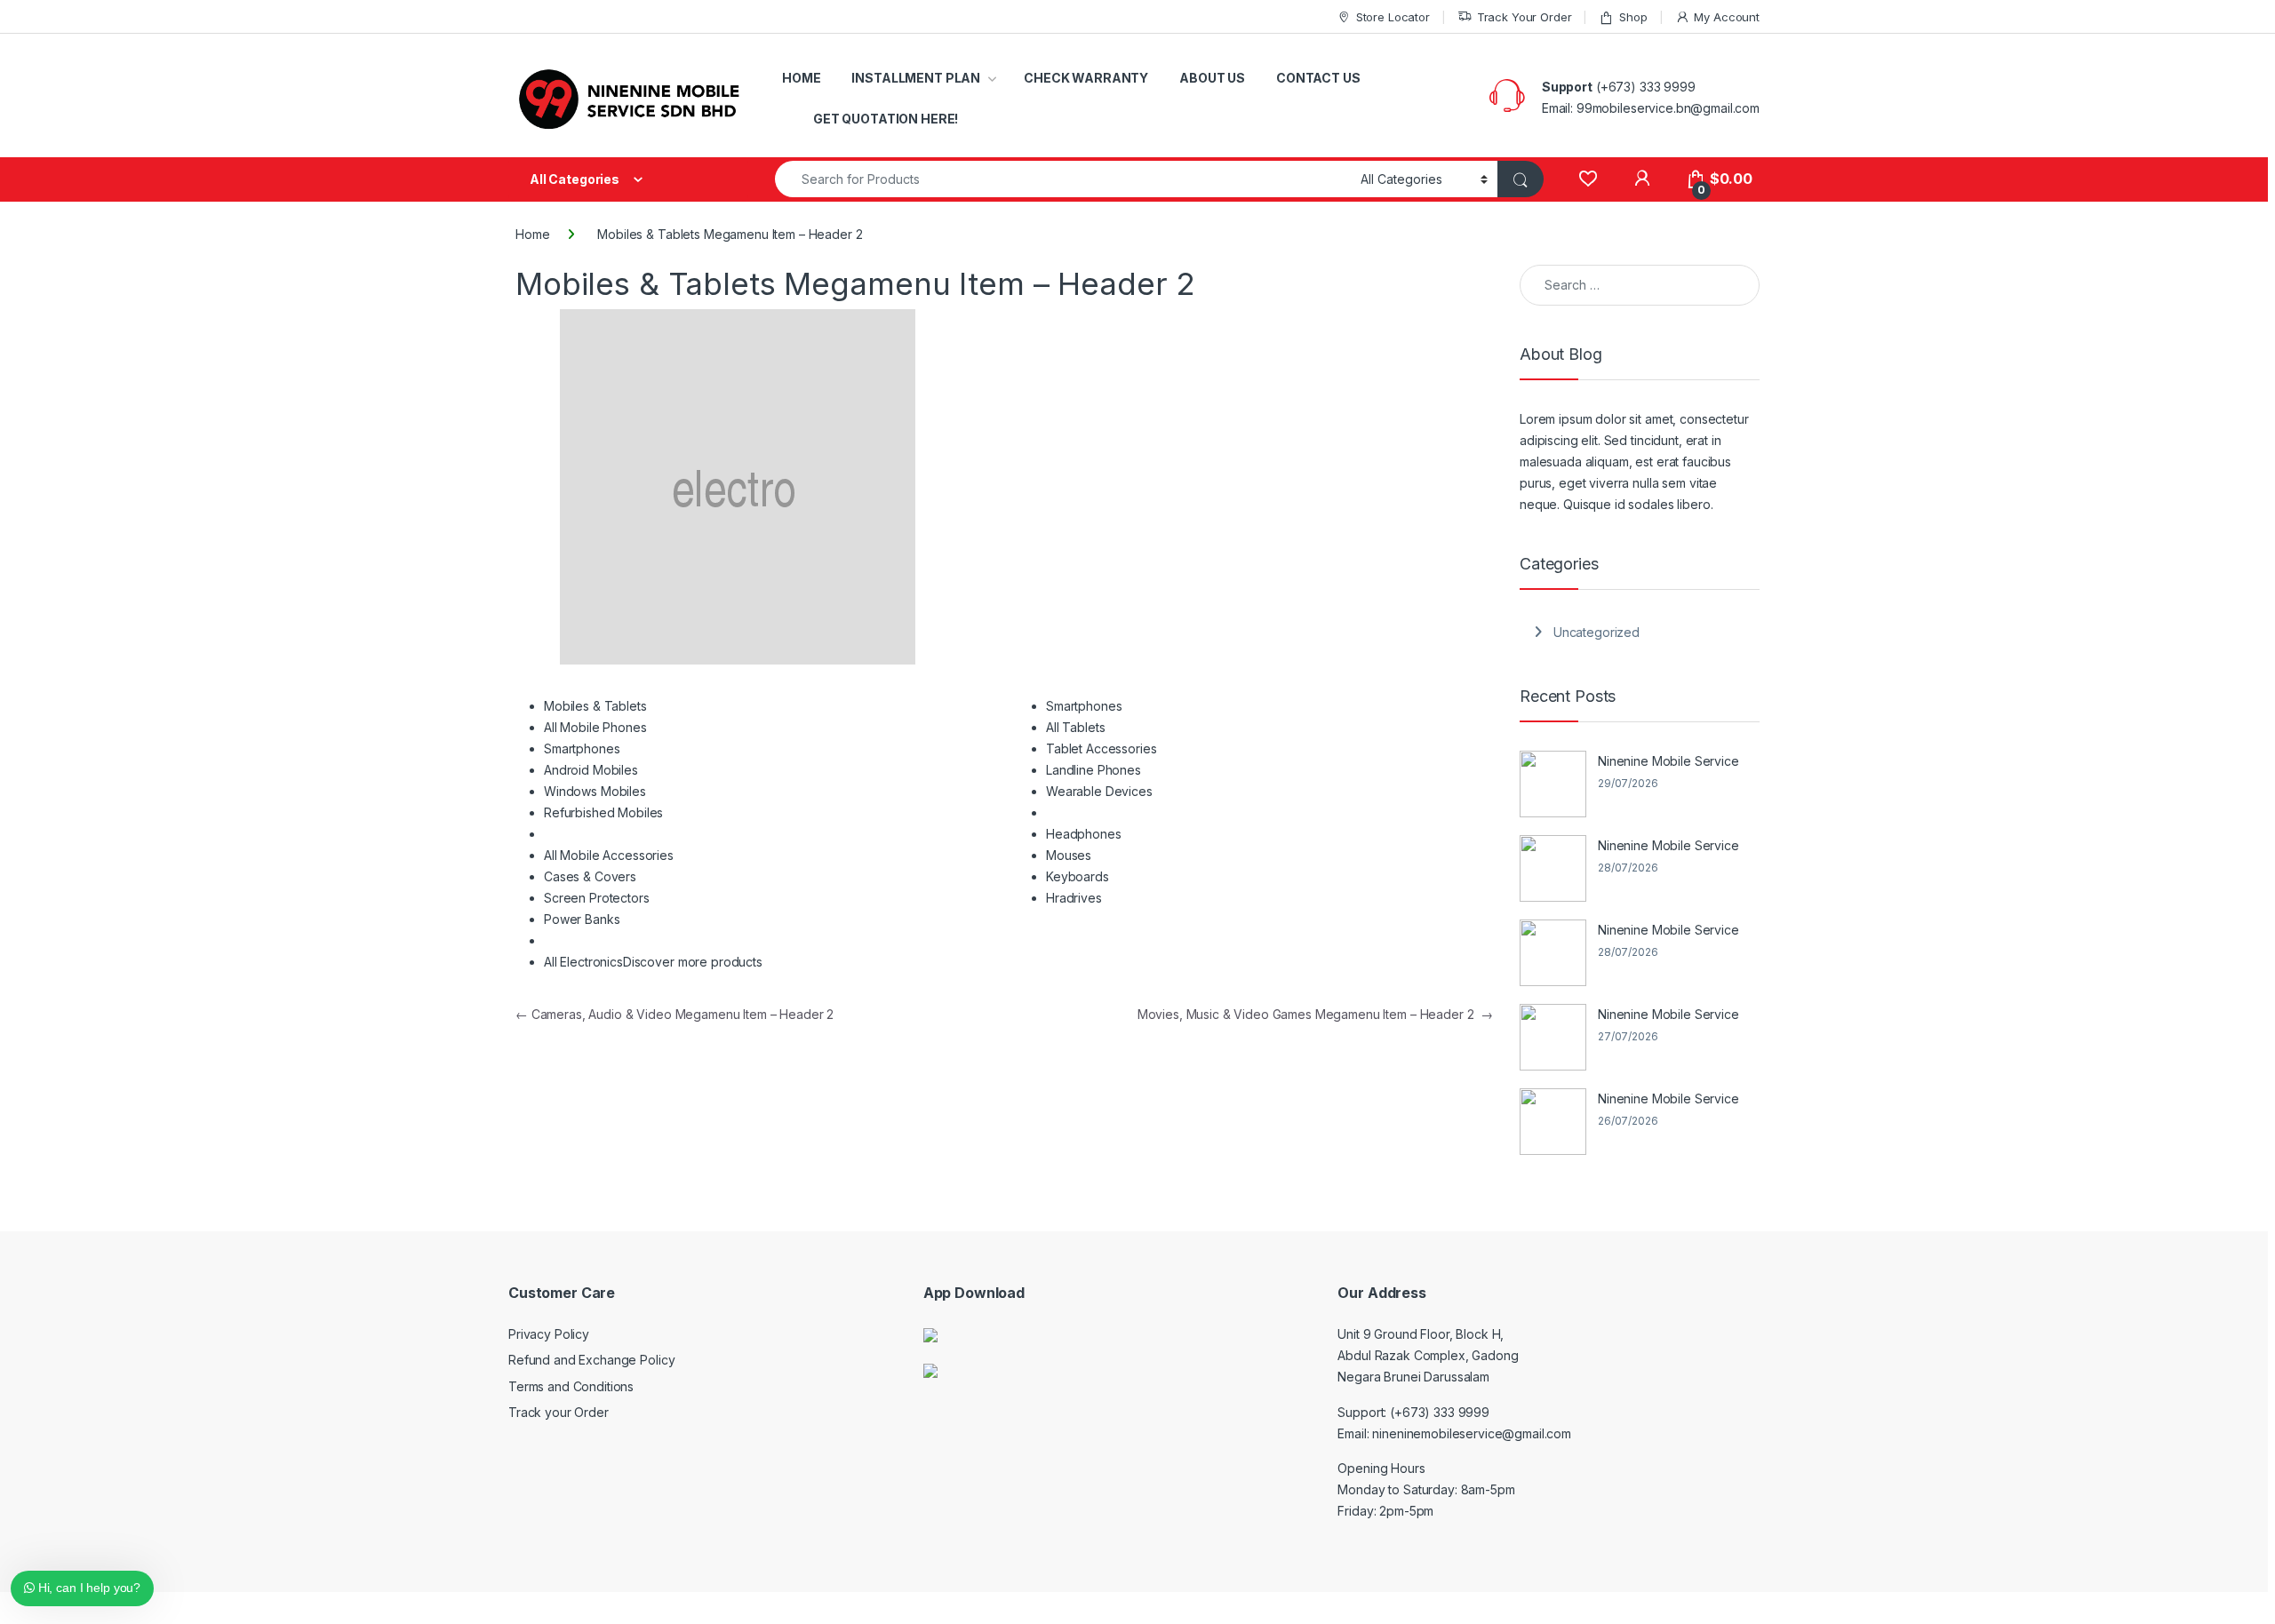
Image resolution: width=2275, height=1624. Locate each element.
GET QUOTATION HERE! (886, 119)
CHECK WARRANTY (1086, 78)
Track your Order (559, 1412)
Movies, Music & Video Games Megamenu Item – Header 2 (1315, 1014)
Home (532, 234)
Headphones (1084, 834)
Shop (1633, 17)
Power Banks (582, 919)
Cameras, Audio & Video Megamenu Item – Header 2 (675, 1014)
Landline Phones (1094, 770)
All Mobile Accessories (609, 855)
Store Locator (1393, 17)
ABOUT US (1212, 78)
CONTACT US (1318, 78)
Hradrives (1074, 898)
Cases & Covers (590, 876)
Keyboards (1078, 876)
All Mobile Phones (595, 727)
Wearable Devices (1099, 791)
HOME (801, 78)
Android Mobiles (591, 770)
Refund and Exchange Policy (591, 1360)
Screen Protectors (597, 898)
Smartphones (582, 748)
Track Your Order (1525, 17)
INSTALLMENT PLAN (916, 78)
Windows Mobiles (595, 791)
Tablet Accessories (1101, 748)
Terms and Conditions (571, 1386)
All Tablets (1075, 727)
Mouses (1069, 855)
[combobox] (1063, 179)
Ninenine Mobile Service (1668, 761)
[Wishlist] (1588, 179)
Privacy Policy (549, 1334)
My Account (1727, 17)
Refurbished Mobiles (603, 812)
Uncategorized (1596, 632)
